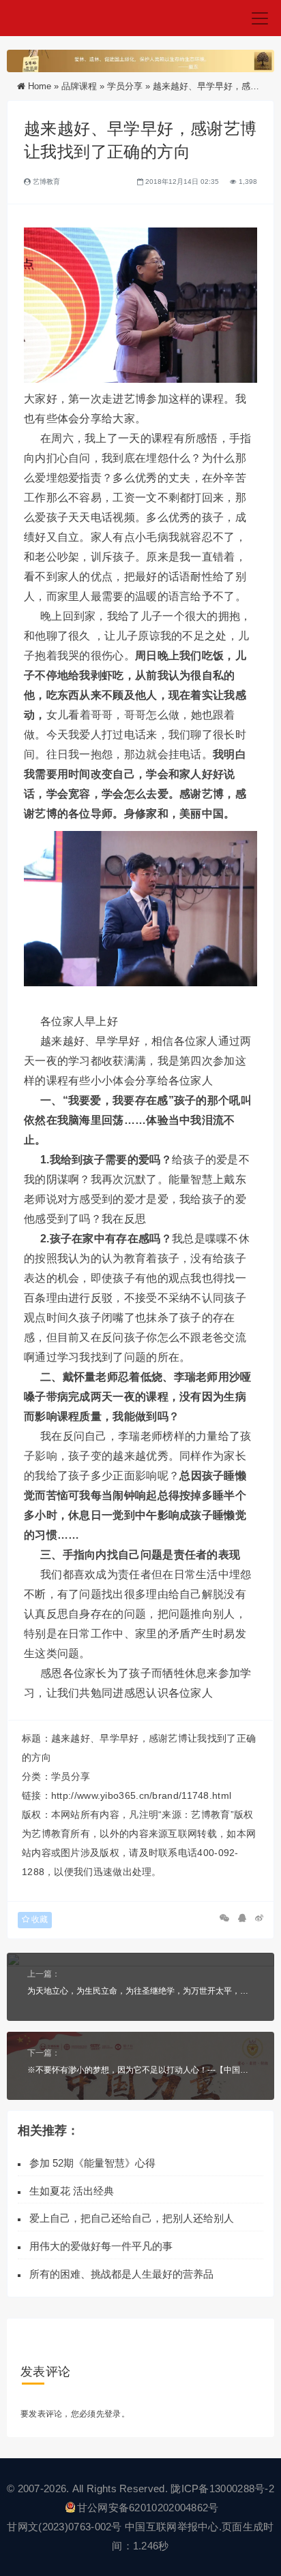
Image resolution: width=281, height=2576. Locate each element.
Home (40, 86)
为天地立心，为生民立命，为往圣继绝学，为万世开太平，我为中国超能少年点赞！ (140, 1991)
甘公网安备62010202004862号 (148, 2508)
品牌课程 (79, 86)
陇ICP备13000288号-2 (222, 2488)
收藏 (39, 1919)
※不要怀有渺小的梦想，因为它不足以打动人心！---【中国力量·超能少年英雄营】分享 (140, 2070)
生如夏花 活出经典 (72, 2191)
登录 (113, 2414)
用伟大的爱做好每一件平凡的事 (101, 2246)
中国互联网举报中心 (172, 2527)
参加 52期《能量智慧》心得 (92, 2163)
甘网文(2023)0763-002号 (64, 2527)
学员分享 (125, 86)
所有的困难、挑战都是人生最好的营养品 (124, 2274)
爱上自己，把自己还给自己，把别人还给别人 (132, 2218)
